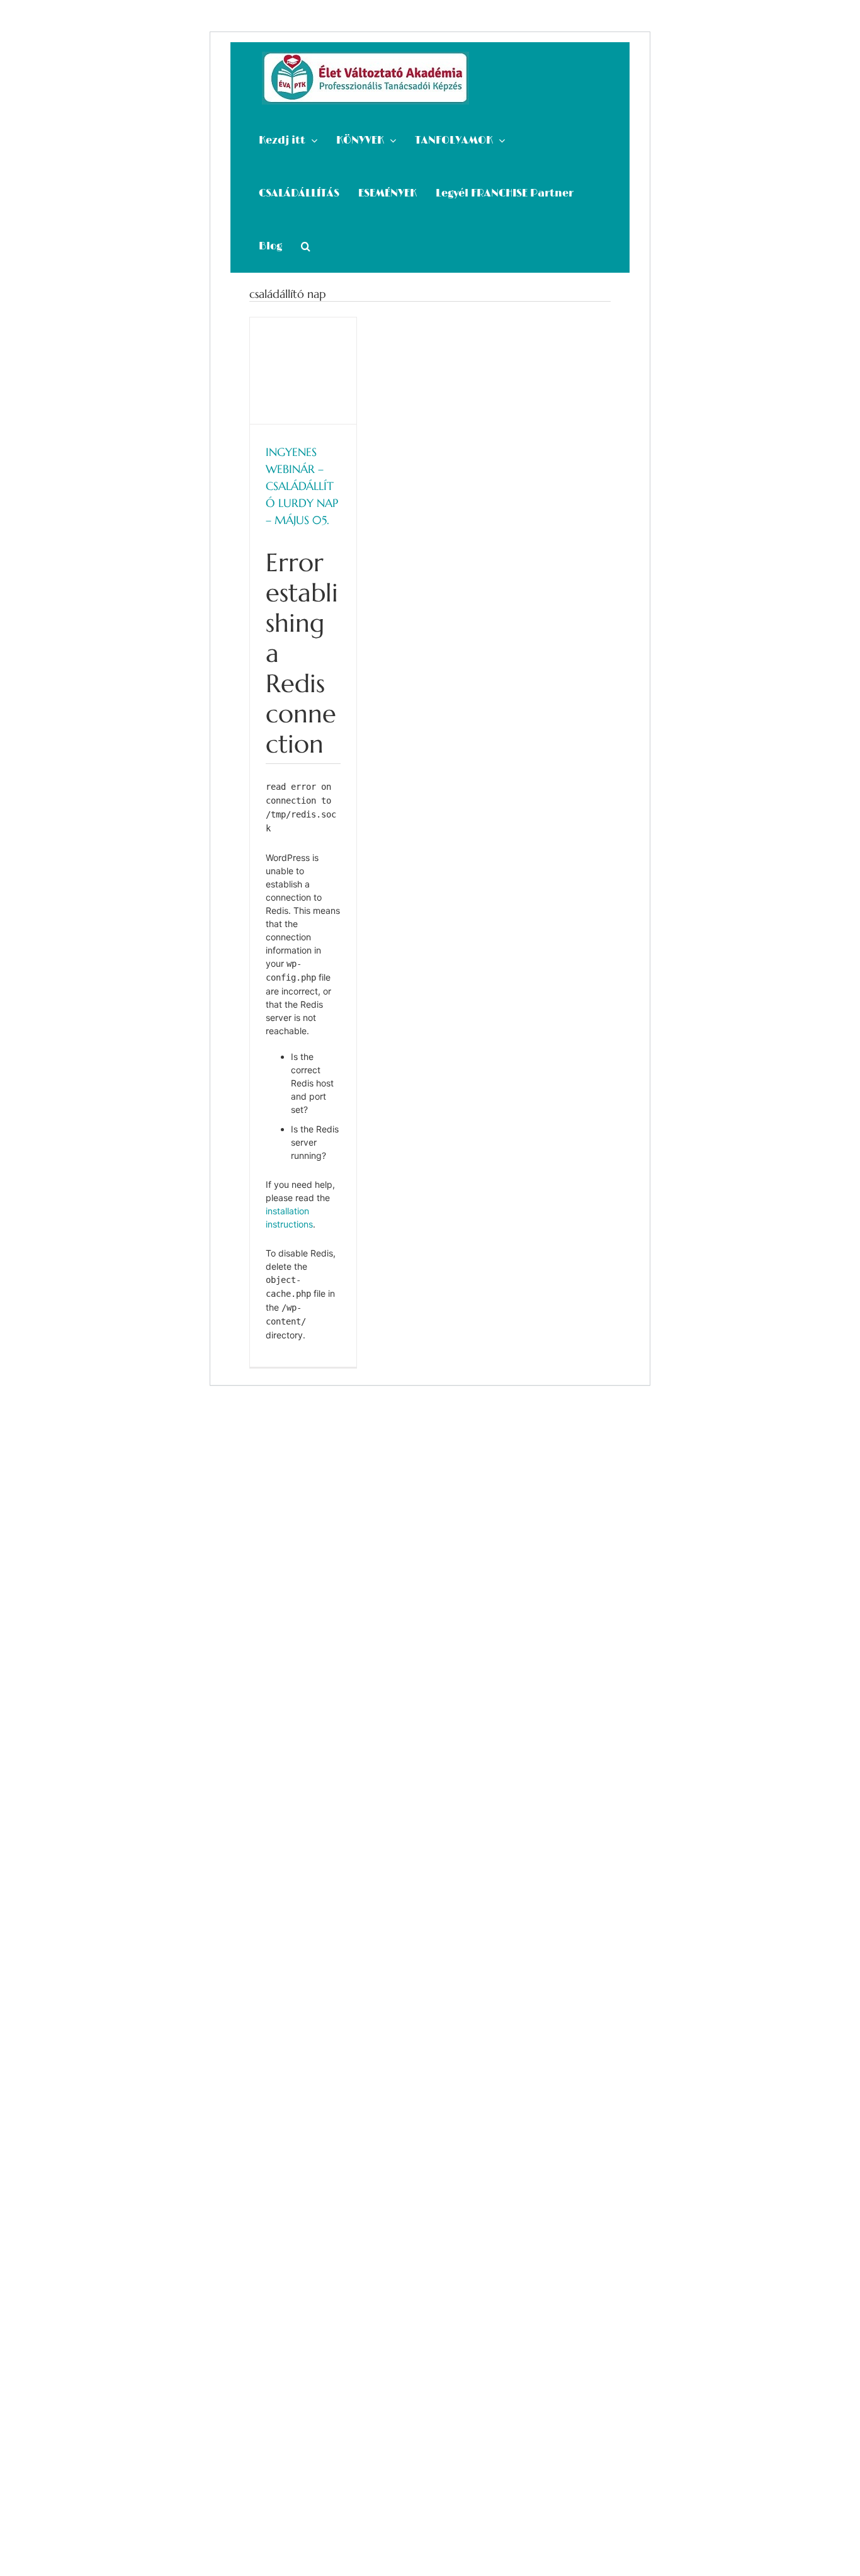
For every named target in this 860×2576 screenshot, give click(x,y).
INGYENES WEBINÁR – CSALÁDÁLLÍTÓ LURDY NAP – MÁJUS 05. (302, 486)
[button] (306, 246)
